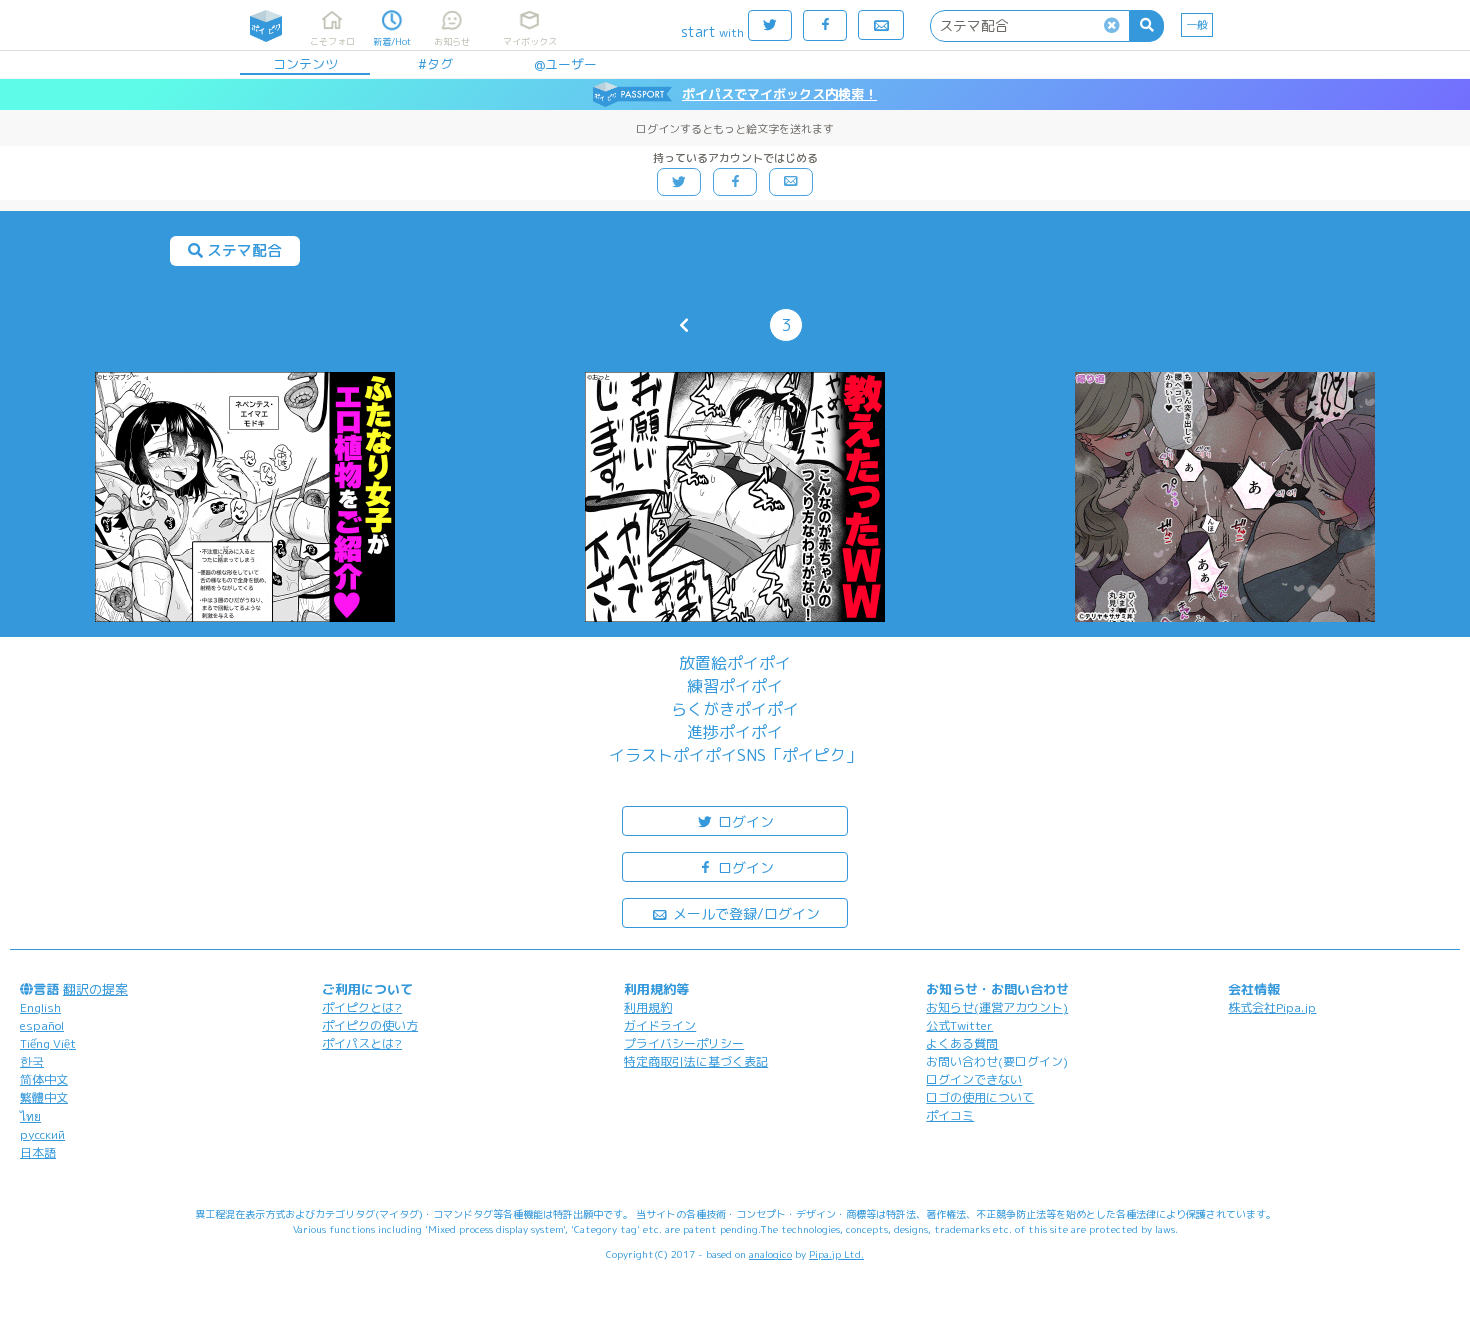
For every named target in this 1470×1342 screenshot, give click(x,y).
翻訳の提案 (95, 989)
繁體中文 (44, 1097)
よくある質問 (962, 1043)
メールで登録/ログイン (744, 913)
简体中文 (44, 1079)
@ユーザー (565, 64)
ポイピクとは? (362, 1007)
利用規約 (648, 1007)
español (42, 1025)
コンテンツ (305, 64)
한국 (32, 1061)
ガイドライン (660, 1025)
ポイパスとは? (362, 1043)
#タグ (435, 64)
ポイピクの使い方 (370, 1025)
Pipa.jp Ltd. (836, 1254)
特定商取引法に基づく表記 (696, 1061)
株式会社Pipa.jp (1272, 1007)
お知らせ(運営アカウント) (997, 1007)
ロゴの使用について (980, 1097)
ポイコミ (950, 1115)
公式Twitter (959, 1025)
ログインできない (974, 1079)
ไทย (30, 1116)
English (40, 1007)
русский (42, 1134)
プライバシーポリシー (684, 1043)
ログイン (744, 821)
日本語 (38, 1152)
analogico (770, 1254)
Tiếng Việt (48, 1043)
